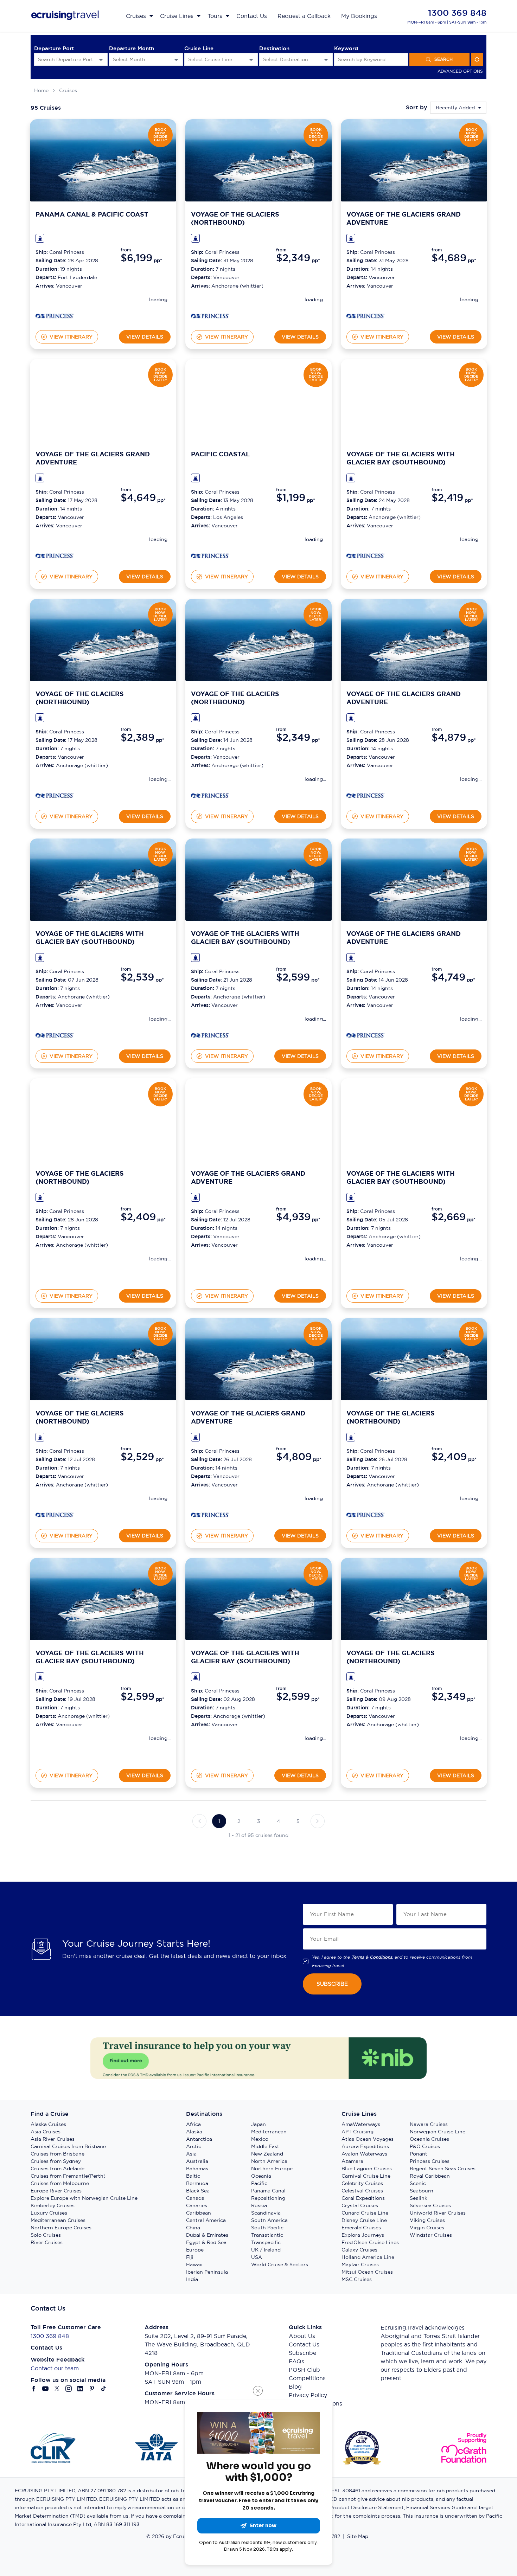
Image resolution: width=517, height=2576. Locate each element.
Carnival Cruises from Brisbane (68, 2146)
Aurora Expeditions (365, 2146)
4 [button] (278, 1821)
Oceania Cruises (429, 2139)
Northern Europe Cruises (61, 2228)
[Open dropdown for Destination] (326, 60)
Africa (193, 2124)
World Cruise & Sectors (280, 2265)
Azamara (352, 2161)
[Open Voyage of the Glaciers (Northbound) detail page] (210, 317)
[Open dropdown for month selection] (176, 60)
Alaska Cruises (48, 2124)
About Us (302, 2336)
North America (269, 2161)
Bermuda (197, 2183)
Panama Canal (268, 2191)
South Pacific (267, 2228)
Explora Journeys (363, 2235)
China (193, 2228)
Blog (295, 2387)
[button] (199, 1821)
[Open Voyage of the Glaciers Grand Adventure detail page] (365, 317)
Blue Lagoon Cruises (367, 2169)
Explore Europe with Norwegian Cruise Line (84, 2198)
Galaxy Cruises (359, 2250)
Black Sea (198, 2191)
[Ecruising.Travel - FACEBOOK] (34, 2389)
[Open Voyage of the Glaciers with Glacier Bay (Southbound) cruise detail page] (414, 400)
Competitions (307, 2378)
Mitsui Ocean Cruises (367, 2272)
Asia (191, 2154)
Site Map (358, 2536)
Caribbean (199, 2213)
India (192, 2279)
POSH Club (304, 2370)
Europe (195, 2250)
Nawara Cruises (429, 2124)
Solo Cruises (46, 2235)
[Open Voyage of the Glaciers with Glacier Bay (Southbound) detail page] (365, 557)
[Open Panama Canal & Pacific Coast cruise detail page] (103, 160)
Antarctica (199, 2139)
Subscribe (302, 2353)
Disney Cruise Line (364, 2220)
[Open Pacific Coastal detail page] (210, 557)
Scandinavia (266, 2213)
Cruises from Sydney (56, 2161)
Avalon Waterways (364, 2154)
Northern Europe (272, 2169)
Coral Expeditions (363, 2198)
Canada (195, 2198)
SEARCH (443, 59)
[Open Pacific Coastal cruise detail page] (258, 400)
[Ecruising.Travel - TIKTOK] (104, 2389)
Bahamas (197, 2169)
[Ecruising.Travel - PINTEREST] (92, 2389)
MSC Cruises (357, 2279)
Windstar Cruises (431, 2235)
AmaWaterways (361, 2124)
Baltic (193, 2176)
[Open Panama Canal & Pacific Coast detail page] (55, 317)
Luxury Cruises (49, 2213)
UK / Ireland (266, 2250)
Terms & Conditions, (372, 1957)
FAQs (296, 2361)
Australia (197, 2161)
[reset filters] (477, 59)
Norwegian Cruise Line (438, 2132)
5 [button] (298, 1821)
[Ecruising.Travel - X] (57, 2389)
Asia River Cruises (53, 2139)
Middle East (265, 2146)
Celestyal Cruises (362, 2191)
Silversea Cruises (430, 2205)
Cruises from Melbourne (60, 2183)
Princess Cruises (430, 2161)
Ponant (419, 2154)
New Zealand (267, 2154)
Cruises (68, 90)
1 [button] (219, 1821)
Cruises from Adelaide (58, 2169)
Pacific (259, 2183)
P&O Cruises (425, 2146)
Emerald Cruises (361, 2228)
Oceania (261, 2176)
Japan (258, 2124)
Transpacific (266, 2242)
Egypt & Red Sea (206, 2242)
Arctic (194, 2146)
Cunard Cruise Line (365, 2213)
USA (257, 2257)
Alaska (194, 2132)
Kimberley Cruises (53, 2205)
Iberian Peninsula (207, 2272)
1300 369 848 (457, 13)
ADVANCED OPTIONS (460, 71)
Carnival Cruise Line (366, 2176)
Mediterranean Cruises (58, 2220)
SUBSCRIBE (332, 1984)
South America (269, 2220)
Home (41, 90)
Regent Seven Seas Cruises (443, 2169)
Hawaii (194, 2265)
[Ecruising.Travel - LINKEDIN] (80, 2389)
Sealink (419, 2198)
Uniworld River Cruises (438, 2213)
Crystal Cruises (360, 2205)
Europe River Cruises (56, 2191)
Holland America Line (368, 2257)
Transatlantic (267, 2235)
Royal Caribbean (430, 2176)
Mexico (260, 2139)
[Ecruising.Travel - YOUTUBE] (46, 2389)
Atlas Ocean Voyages (368, 2139)
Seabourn (422, 2191)
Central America (206, 2220)
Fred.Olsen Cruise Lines (370, 2242)
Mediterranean (269, 2132)
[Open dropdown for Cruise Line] (251, 60)
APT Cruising (358, 2132)
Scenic (418, 2183)
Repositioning (268, 2198)
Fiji (190, 2257)
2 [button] (239, 1821)
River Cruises (47, 2242)
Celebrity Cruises (362, 2183)
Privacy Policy (308, 2395)
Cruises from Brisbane (58, 2154)
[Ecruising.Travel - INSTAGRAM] (69, 2389)
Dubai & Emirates (207, 2235)
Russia (259, 2205)
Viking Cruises (427, 2220)
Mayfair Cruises (360, 2265)
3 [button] (259, 1821)
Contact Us (304, 2344)
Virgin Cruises (427, 2228)
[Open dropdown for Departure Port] (101, 60)
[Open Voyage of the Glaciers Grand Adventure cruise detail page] (414, 160)
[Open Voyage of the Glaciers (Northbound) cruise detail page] (258, 160)
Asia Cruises (46, 2132)
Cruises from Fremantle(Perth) (68, 2176)
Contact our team (55, 2368)
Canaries (197, 2205)
